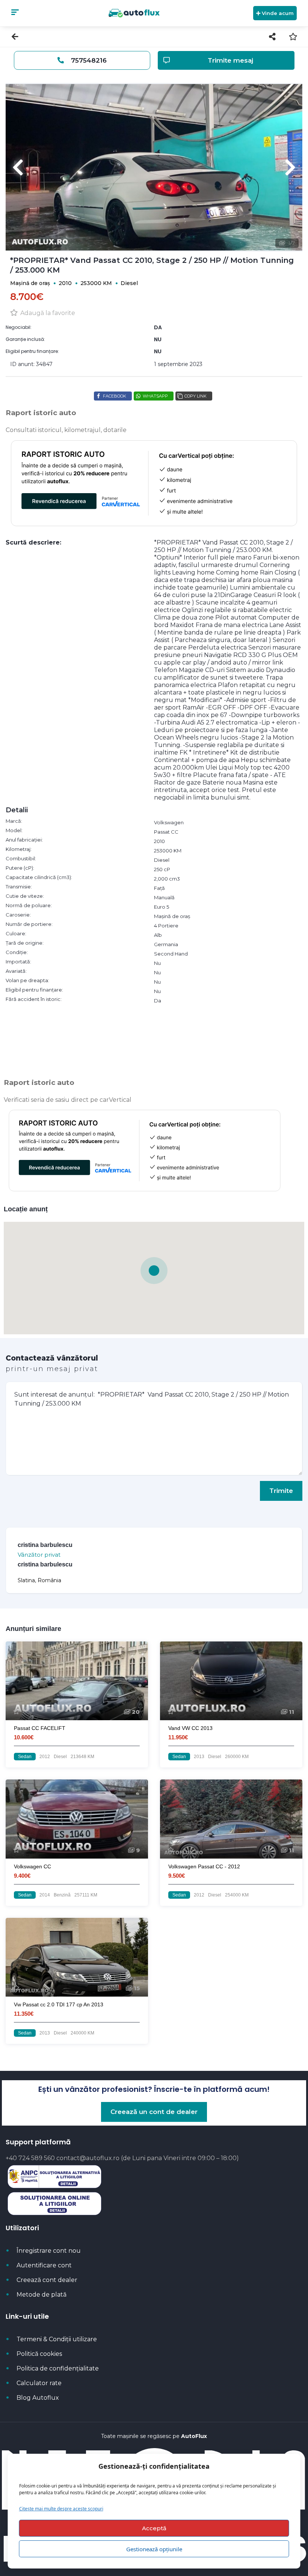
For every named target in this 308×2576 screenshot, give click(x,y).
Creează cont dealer (47, 2280)
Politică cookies (39, 2354)
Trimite (281, 1491)
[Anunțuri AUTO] (134, 13)
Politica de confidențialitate (58, 2368)
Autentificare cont (44, 2265)
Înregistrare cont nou (49, 2251)
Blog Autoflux (38, 2398)
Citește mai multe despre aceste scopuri (61, 2509)
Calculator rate (39, 2383)
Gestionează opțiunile (154, 2549)
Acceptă (154, 2528)
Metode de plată (42, 2295)
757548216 (88, 60)
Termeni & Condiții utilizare (57, 2339)
